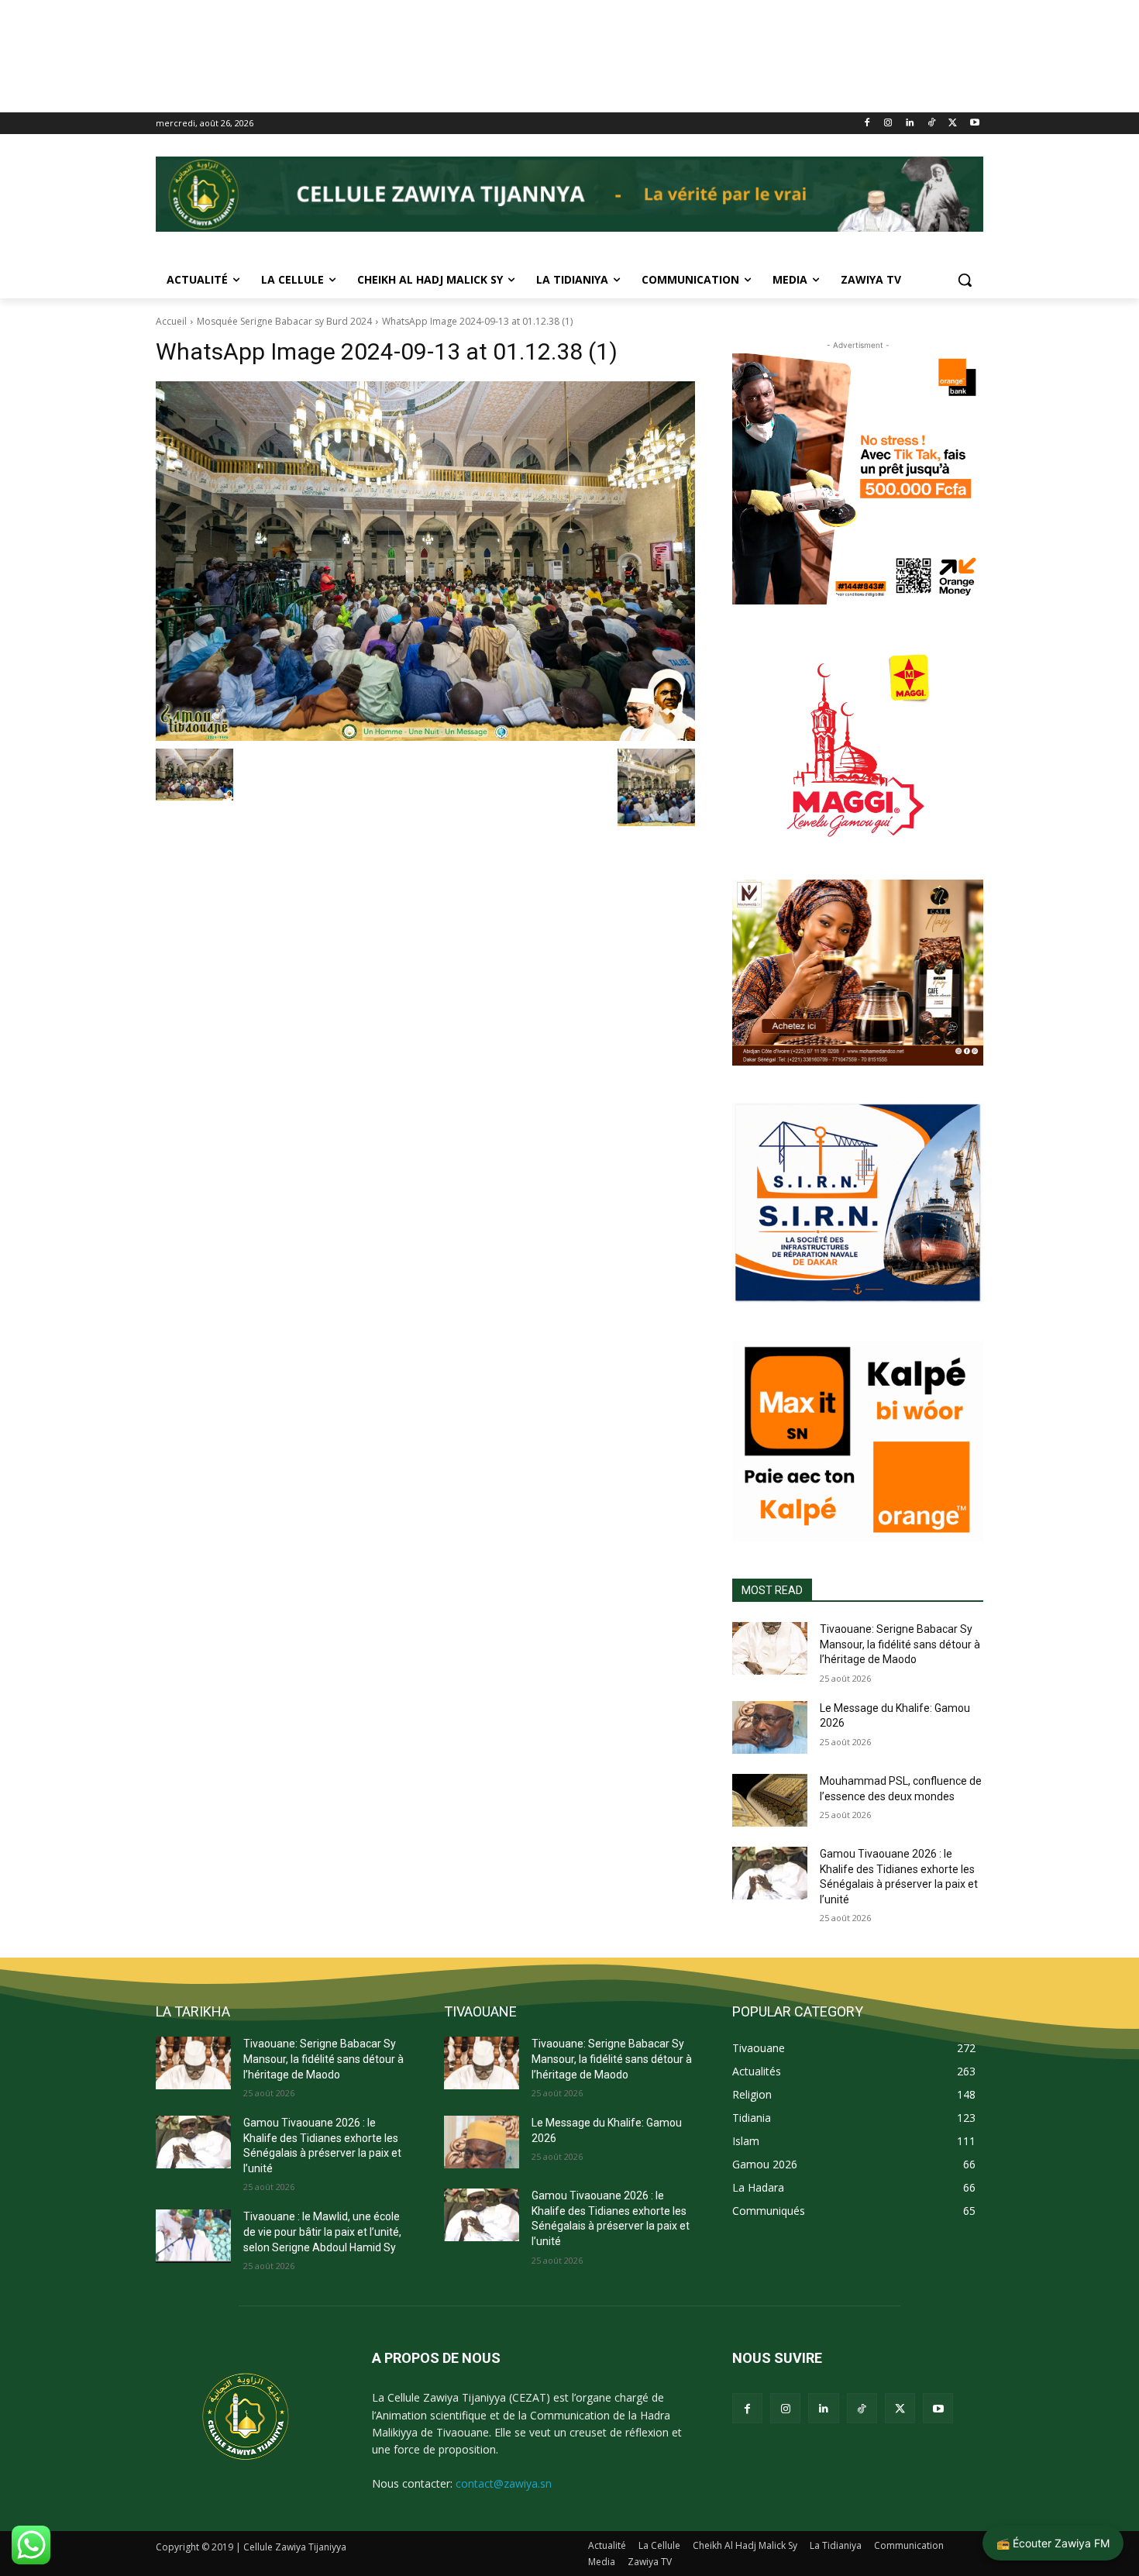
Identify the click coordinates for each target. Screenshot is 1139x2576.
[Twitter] (953, 124)
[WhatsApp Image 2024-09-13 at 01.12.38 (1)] (425, 561)
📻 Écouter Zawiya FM (1053, 2543)
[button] (965, 280)
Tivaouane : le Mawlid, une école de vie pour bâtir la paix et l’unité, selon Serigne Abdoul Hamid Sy (322, 2232)
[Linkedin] (910, 124)
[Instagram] (888, 124)
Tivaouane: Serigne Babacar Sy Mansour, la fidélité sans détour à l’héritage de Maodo (900, 1644)
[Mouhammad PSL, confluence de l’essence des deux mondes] (770, 1800)
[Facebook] (867, 124)
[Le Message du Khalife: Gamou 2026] (770, 1727)
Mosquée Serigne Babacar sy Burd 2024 (284, 321)
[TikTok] (932, 124)
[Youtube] (974, 124)
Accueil (171, 321)
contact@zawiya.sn (504, 2483)
